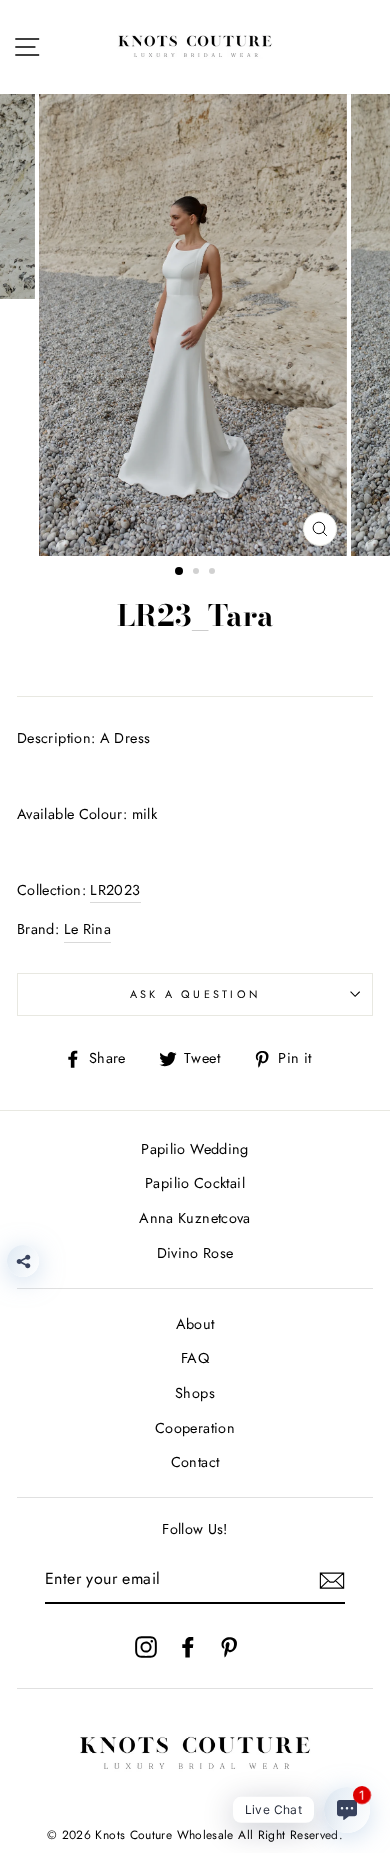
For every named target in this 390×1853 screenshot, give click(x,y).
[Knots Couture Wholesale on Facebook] (188, 1646)
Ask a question (195, 994)
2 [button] (198, 573)
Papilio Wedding (194, 1149)
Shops (195, 1393)
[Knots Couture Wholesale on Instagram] (146, 1646)
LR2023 (115, 890)
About (195, 1324)
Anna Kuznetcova (194, 1218)
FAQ (195, 1358)
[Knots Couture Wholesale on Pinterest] (229, 1646)
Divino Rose (195, 1253)
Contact (195, 1462)
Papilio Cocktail (195, 1183)
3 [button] (214, 573)
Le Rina (88, 929)
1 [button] (180, 572)
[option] (195, 325)
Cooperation (195, 1428)
